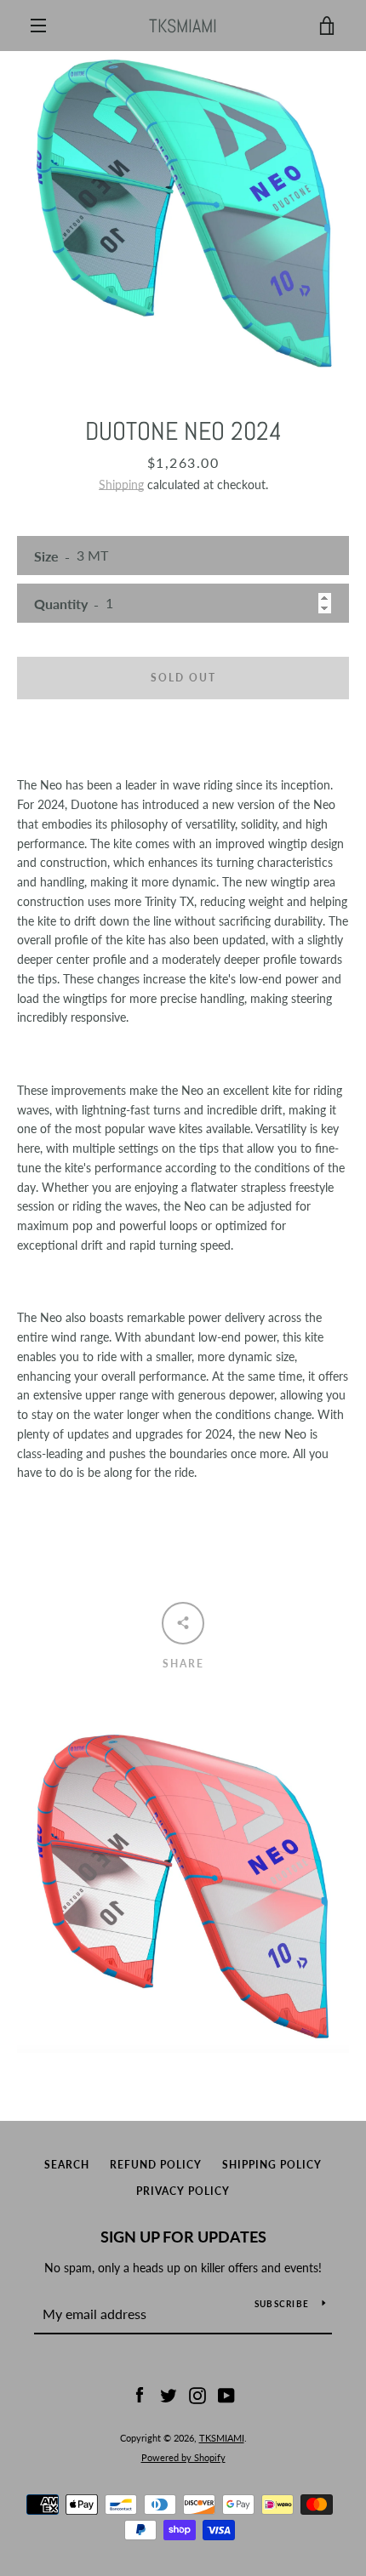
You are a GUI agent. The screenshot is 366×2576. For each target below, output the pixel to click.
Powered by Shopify (183, 2457)
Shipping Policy (272, 2165)
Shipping (121, 484)
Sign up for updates (183, 2237)
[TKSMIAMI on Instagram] (197, 2394)
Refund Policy (156, 2165)
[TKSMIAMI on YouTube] (226, 2394)
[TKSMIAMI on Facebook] (140, 2394)
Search (67, 2165)
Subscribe (282, 2304)
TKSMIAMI (183, 26)
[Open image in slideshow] (183, 213)
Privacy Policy (183, 2191)
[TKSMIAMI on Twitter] (169, 2394)
